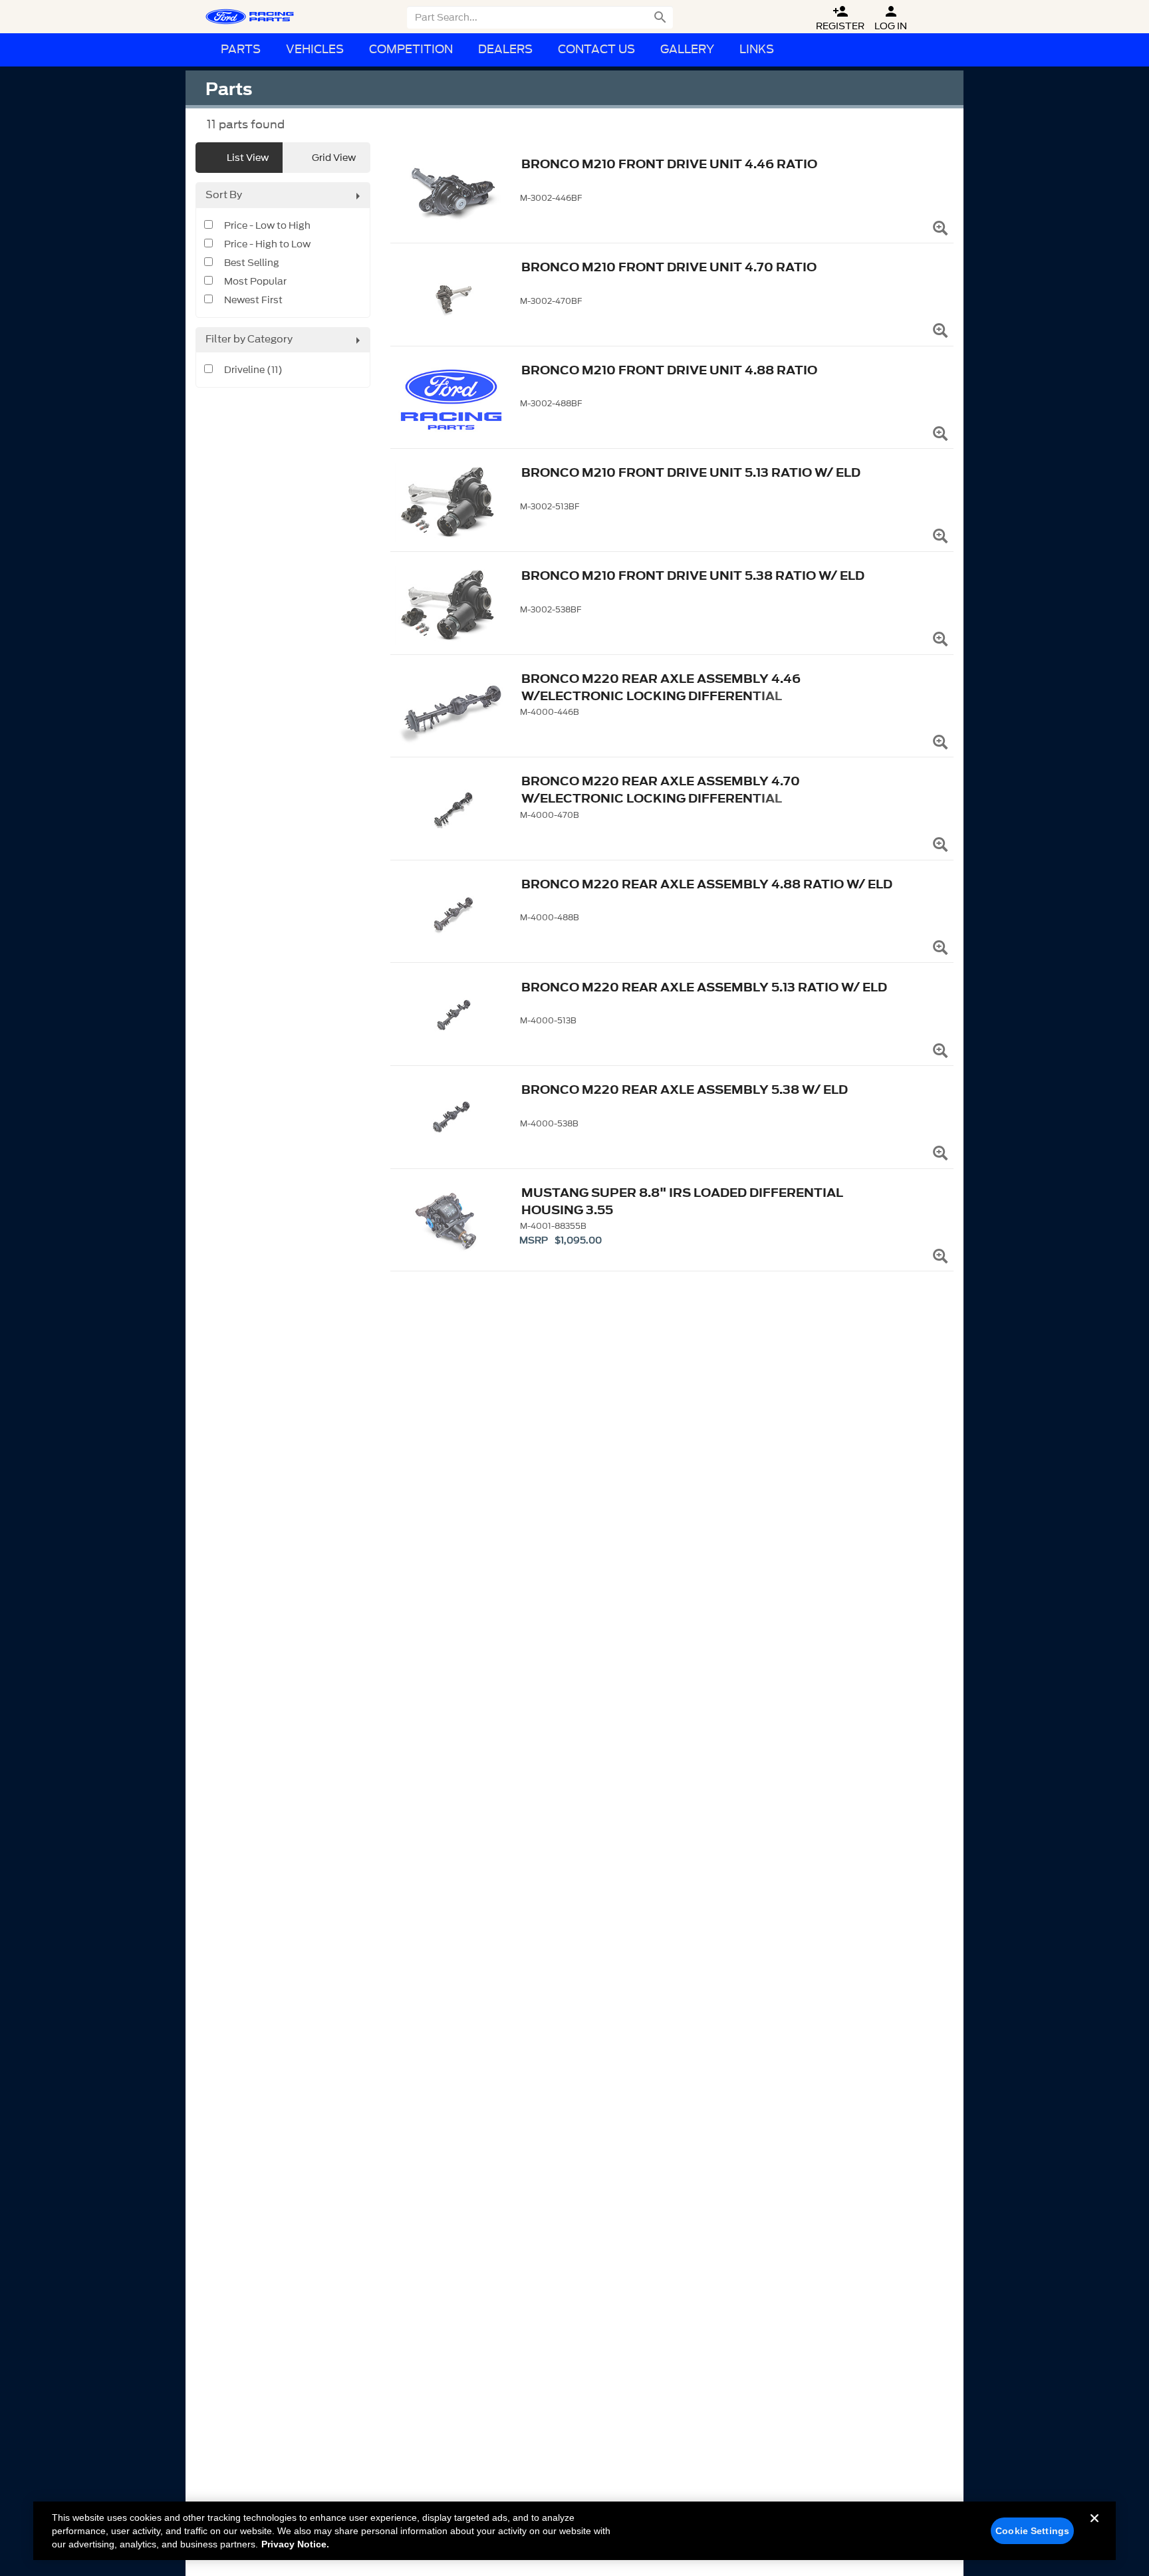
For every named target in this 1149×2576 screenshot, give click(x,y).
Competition (411, 50)
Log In (891, 18)
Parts (241, 50)
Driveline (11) (253, 370)
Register (840, 18)
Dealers (505, 50)
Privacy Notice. (295, 2544)
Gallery (687, 50)
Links (757, 50)
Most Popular (255, 282)
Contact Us (596, 50)
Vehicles (315, 50)
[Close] (1094, 2529)
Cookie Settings (1032, 2531)
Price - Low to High (267, 226)
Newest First (253, 301)
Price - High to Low (267, 245)
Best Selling (252, 263)
